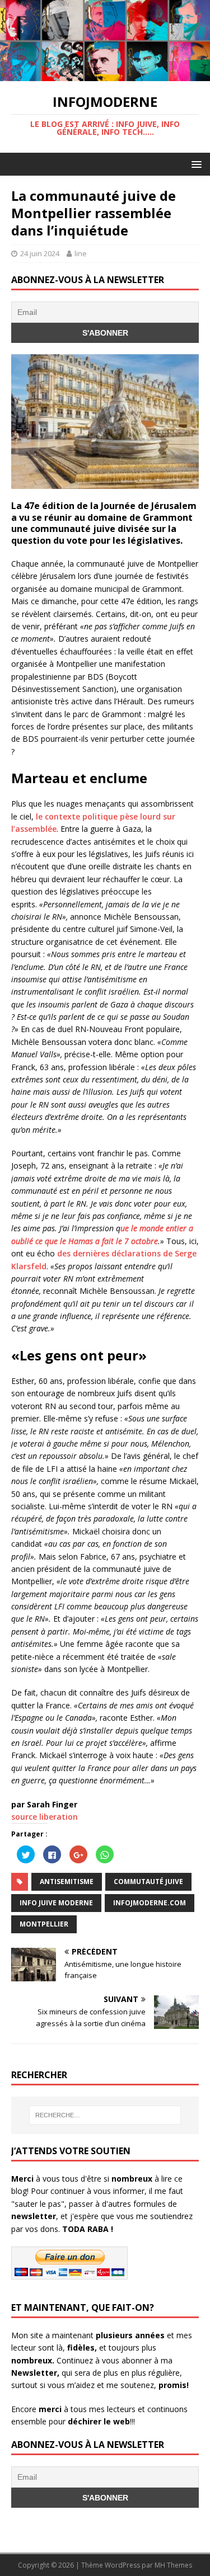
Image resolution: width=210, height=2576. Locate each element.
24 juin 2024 (40, 253)
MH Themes (173, 2565)
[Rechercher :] (105, 2115)
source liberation (45, 1817)
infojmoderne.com (150, 1903)
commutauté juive (148, 1882)
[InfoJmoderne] (105, 75)
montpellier (44, 1924)
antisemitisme (67, 1882)
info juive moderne (56, 1903)
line (81, 253)
